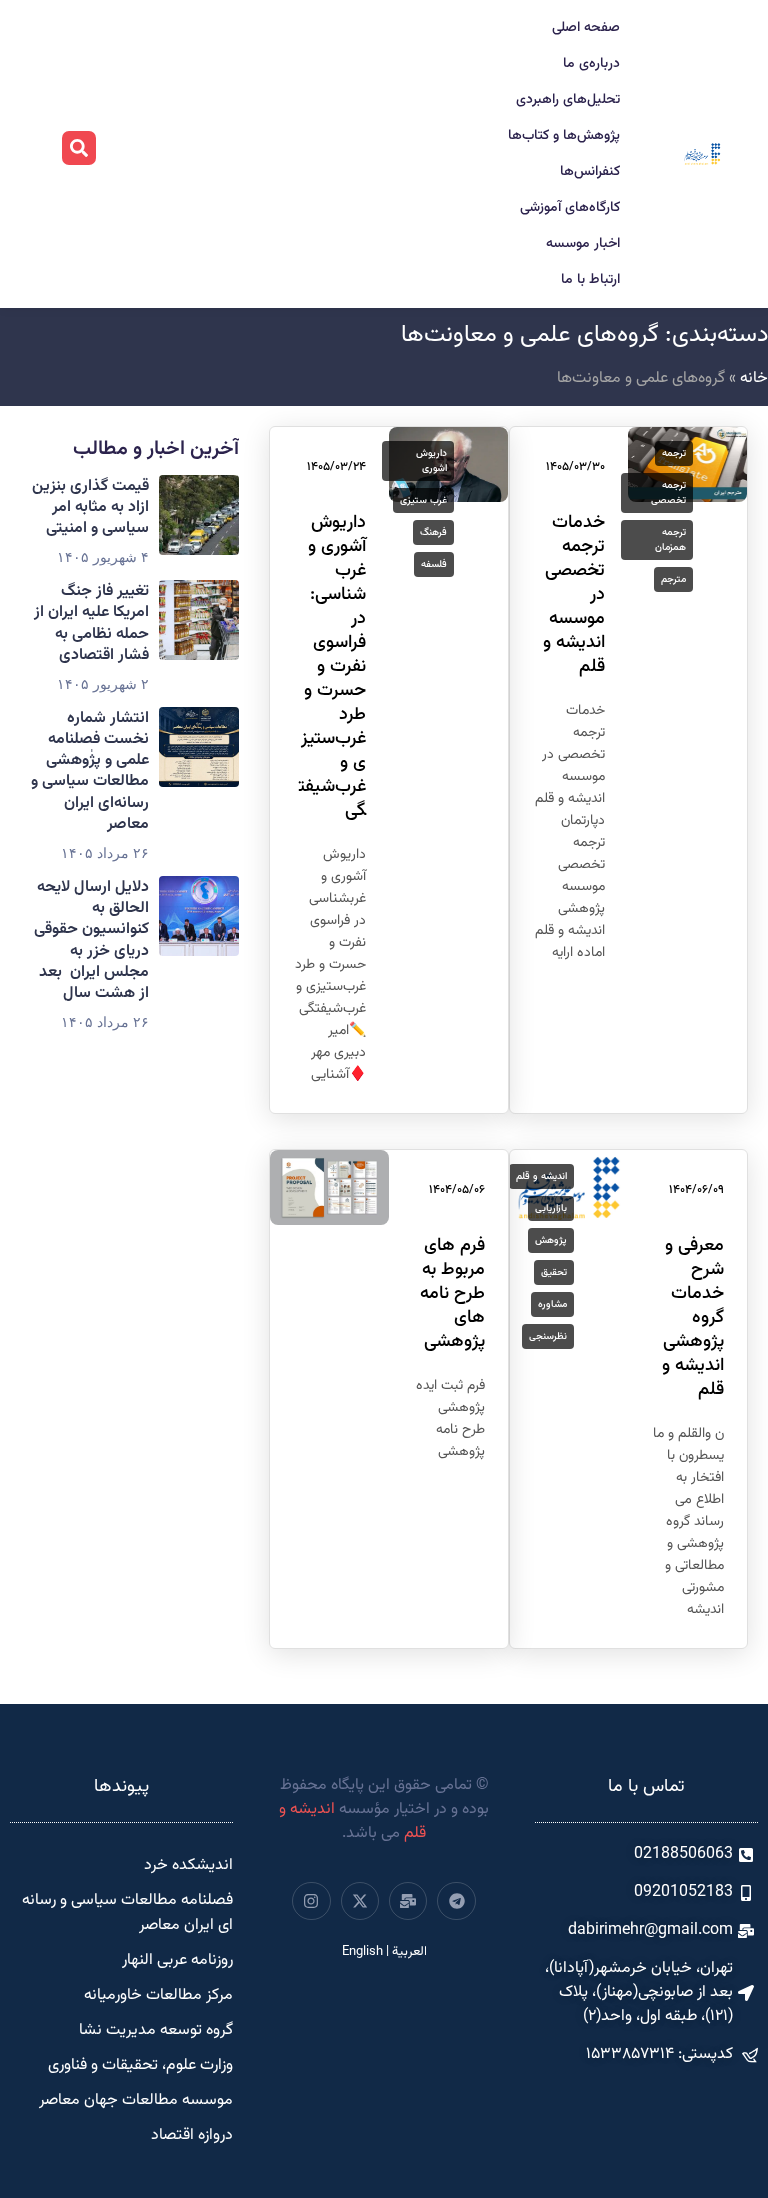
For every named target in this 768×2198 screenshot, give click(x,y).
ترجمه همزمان (670, 540)
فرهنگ (433, 532)
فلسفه (434, 564)
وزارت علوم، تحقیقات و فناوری (140, 2065)
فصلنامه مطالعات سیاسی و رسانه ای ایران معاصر (127, 1913)
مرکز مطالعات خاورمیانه (158, 1995)
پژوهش (551, 1240)
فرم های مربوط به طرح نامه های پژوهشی (452, 1294)
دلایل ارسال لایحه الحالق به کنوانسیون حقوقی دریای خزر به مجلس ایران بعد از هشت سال (91, 940)
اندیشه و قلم (541, 1176)
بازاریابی (551, 1208)
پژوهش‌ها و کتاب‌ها (564, 136)
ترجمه (674, 453)
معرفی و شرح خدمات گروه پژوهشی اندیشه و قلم (693, 1318)
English (362, 1952)
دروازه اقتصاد (192, 2135)
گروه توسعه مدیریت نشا (156, 2030)
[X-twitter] (360, 1901)
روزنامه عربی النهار (177, 1960)
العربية (409, 1952)
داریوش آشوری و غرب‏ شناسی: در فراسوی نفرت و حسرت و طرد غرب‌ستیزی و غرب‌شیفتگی (332, 667)
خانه (754, 378)
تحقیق (554, 1272)
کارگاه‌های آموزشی (570, 208)
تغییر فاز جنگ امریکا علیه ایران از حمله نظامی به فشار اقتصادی (91, 623)
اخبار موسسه (583, 244)
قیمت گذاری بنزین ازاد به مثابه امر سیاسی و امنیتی (90, 507)
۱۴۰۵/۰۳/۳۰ (575, 467)
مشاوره (552, 1304)
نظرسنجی (548, 1336)
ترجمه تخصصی (668, 493)
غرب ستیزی (423, 500)
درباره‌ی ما (591, 64)
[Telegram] (456, 1901)
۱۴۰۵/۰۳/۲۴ (336, 467)
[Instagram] (311, 1901)
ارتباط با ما (590, 280)
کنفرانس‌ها (590, 172)
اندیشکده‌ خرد (188, 1865)
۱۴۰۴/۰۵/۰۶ (457, 1190)
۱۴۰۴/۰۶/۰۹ (696, 1190)
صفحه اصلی (586, 28)
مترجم (673, 579)
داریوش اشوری (431, 461)
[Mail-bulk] (408, 1901)
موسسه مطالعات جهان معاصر (136, 2100)
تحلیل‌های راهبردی (568, 100)
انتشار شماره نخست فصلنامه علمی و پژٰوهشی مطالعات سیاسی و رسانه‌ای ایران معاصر (90, 771)
